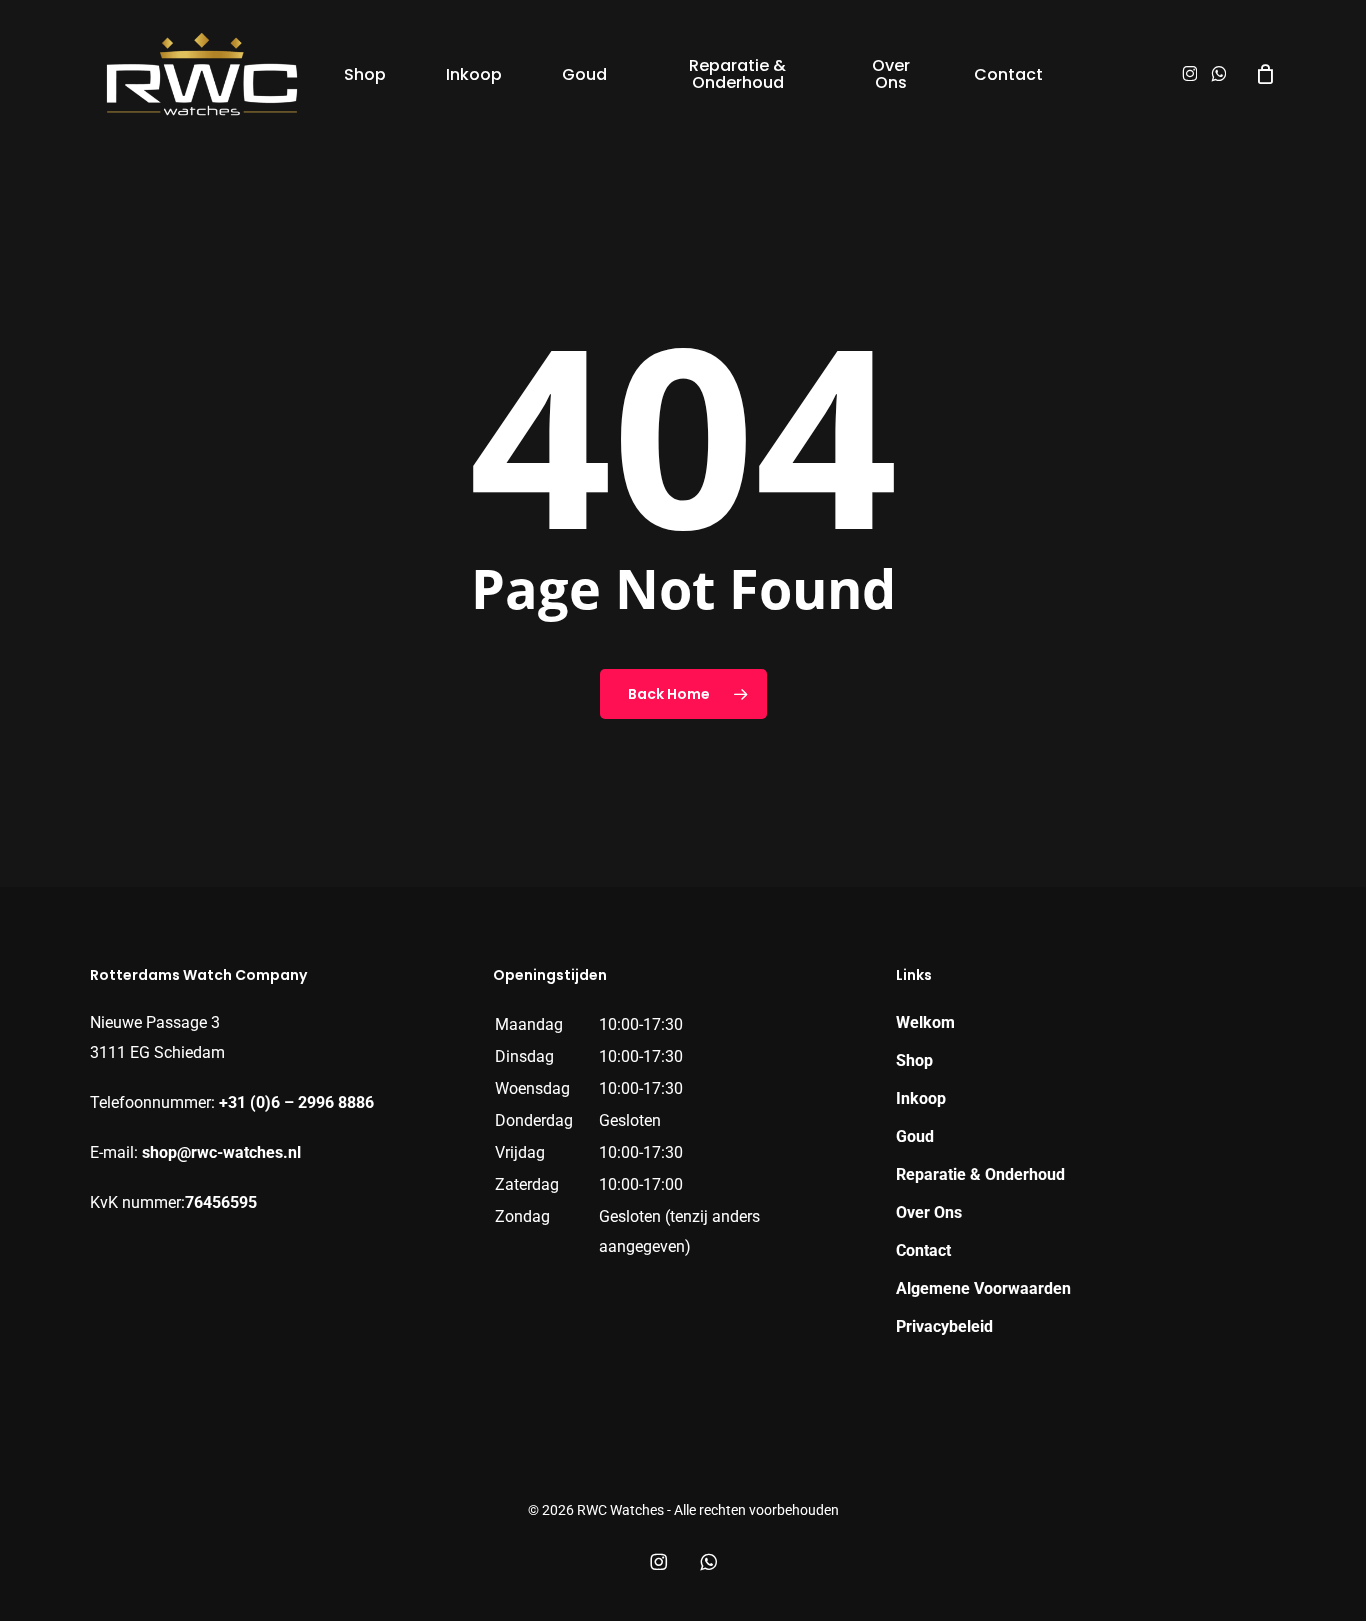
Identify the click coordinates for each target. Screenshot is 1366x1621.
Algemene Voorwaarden (983, 1288)
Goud (915, 1136)
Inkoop (921, 1098)
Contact (923, 1250)
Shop (914, 1060)
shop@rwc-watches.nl (221, 1152)
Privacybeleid (944, 1326)
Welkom (925, 1022)
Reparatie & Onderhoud (980, 1174)
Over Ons (929, 1212)
